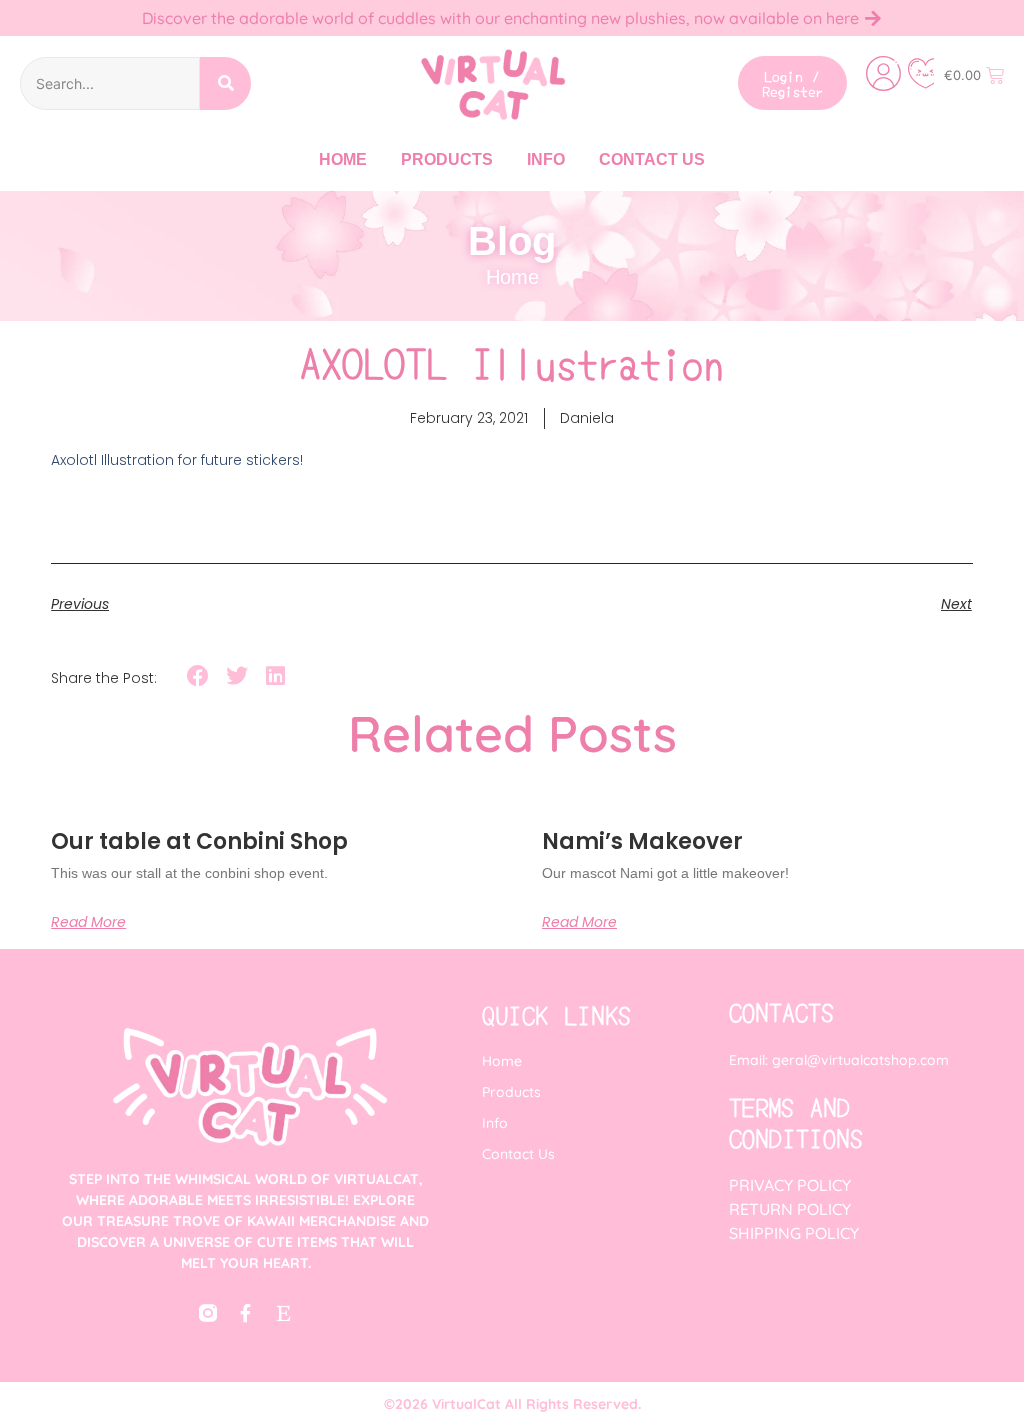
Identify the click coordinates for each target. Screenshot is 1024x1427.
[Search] (225, 83)
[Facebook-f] (246, 1313)
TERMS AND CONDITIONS (796, 1122)
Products (447, 159)
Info (546, 159)
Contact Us (652, 159)
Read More (88, 922)
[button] (198, 676)
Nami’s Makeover (642, 841)
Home (343, 159)
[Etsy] (284, 1313)
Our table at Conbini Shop (199, 841)
